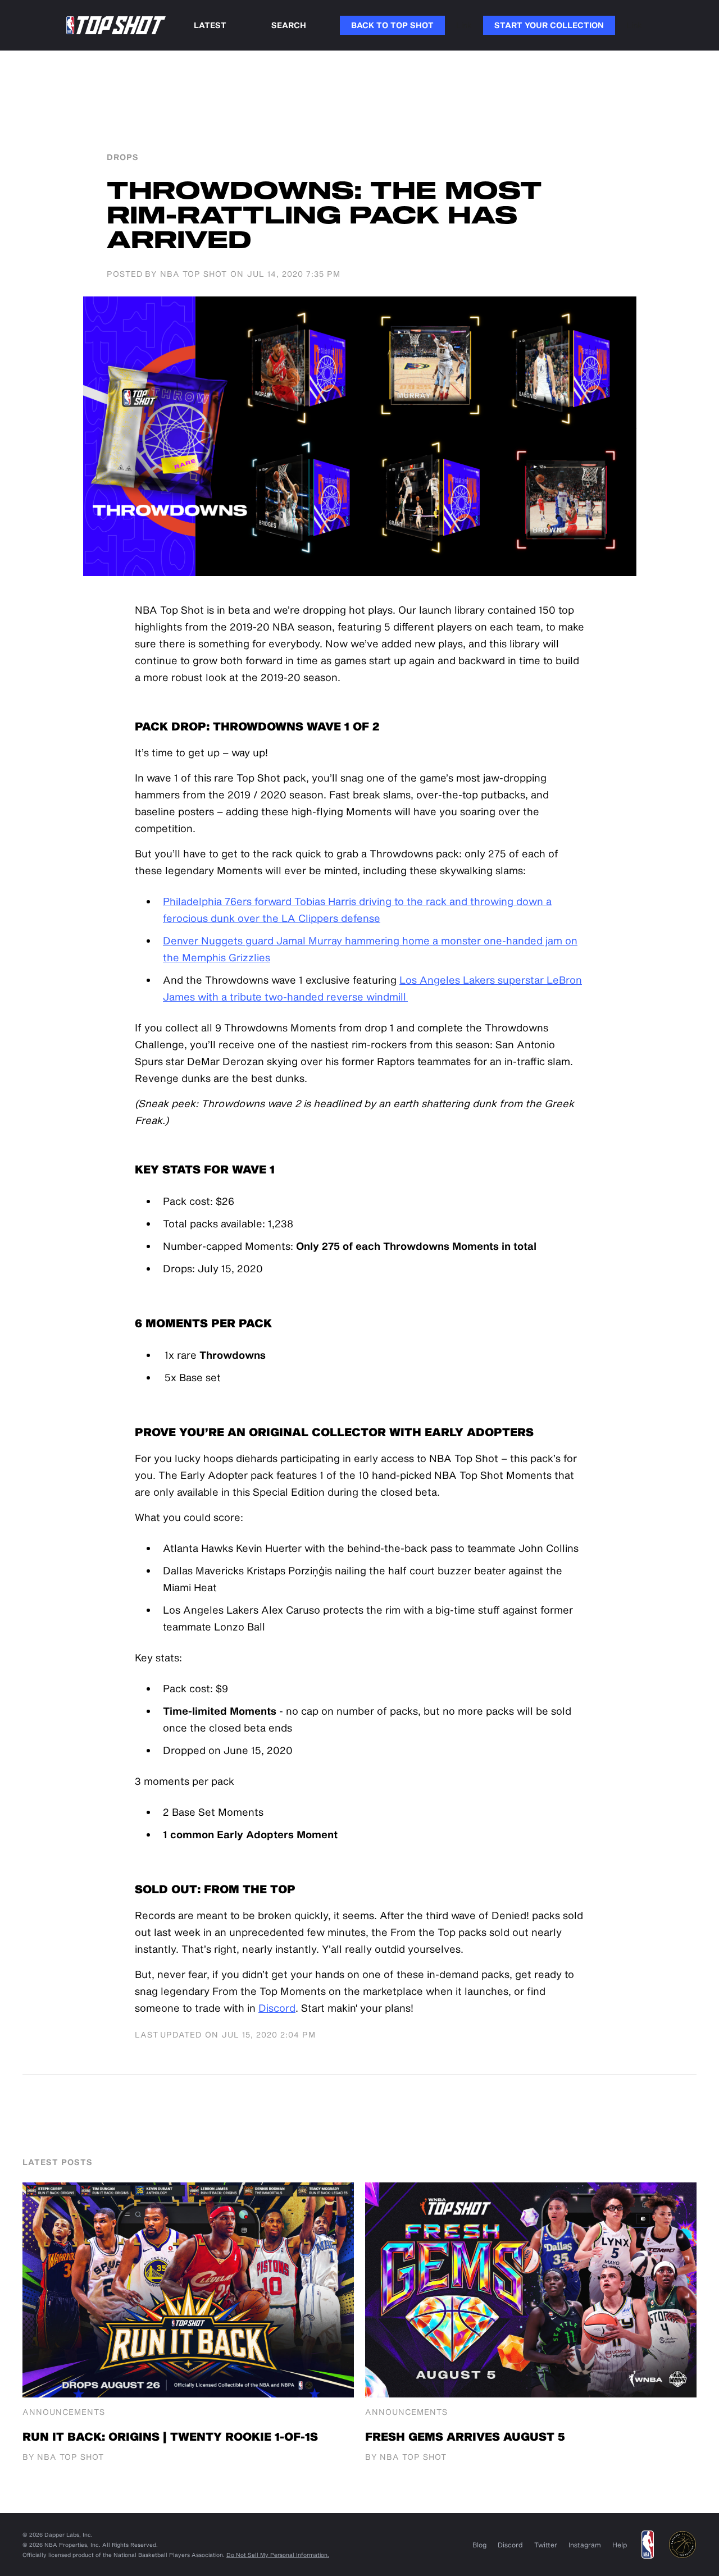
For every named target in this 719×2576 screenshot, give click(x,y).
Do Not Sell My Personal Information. (278, 2555)
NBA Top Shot (194, 274)
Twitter (546, 2545)
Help (620, 2545)
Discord (277, 2008)
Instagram (585, 2545)
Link (464, 25)
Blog (479, 2545)
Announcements (64, 2412)
